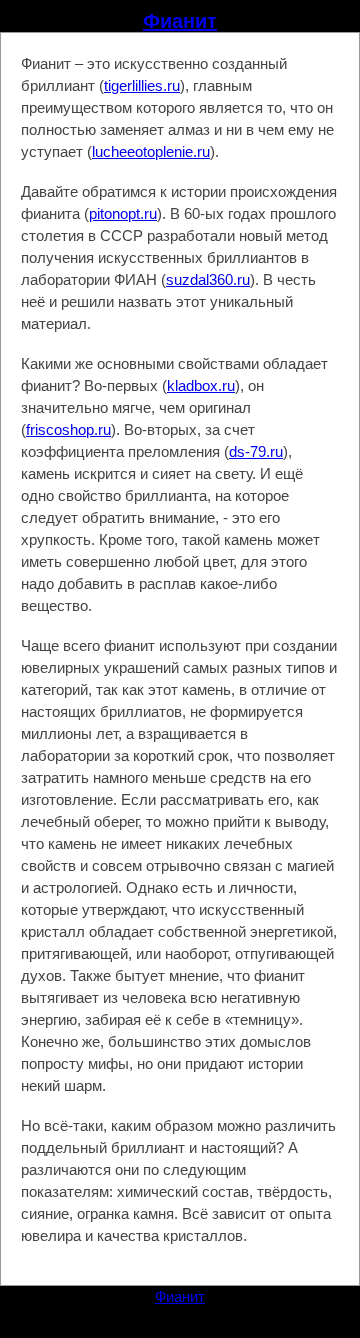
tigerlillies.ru (142, 85)
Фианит (180, 21)
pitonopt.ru (123, 213)
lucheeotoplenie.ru (151, 151)
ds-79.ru (256, 451)
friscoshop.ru (68, 429)
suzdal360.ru (208, 279)
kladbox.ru (201, 385)
